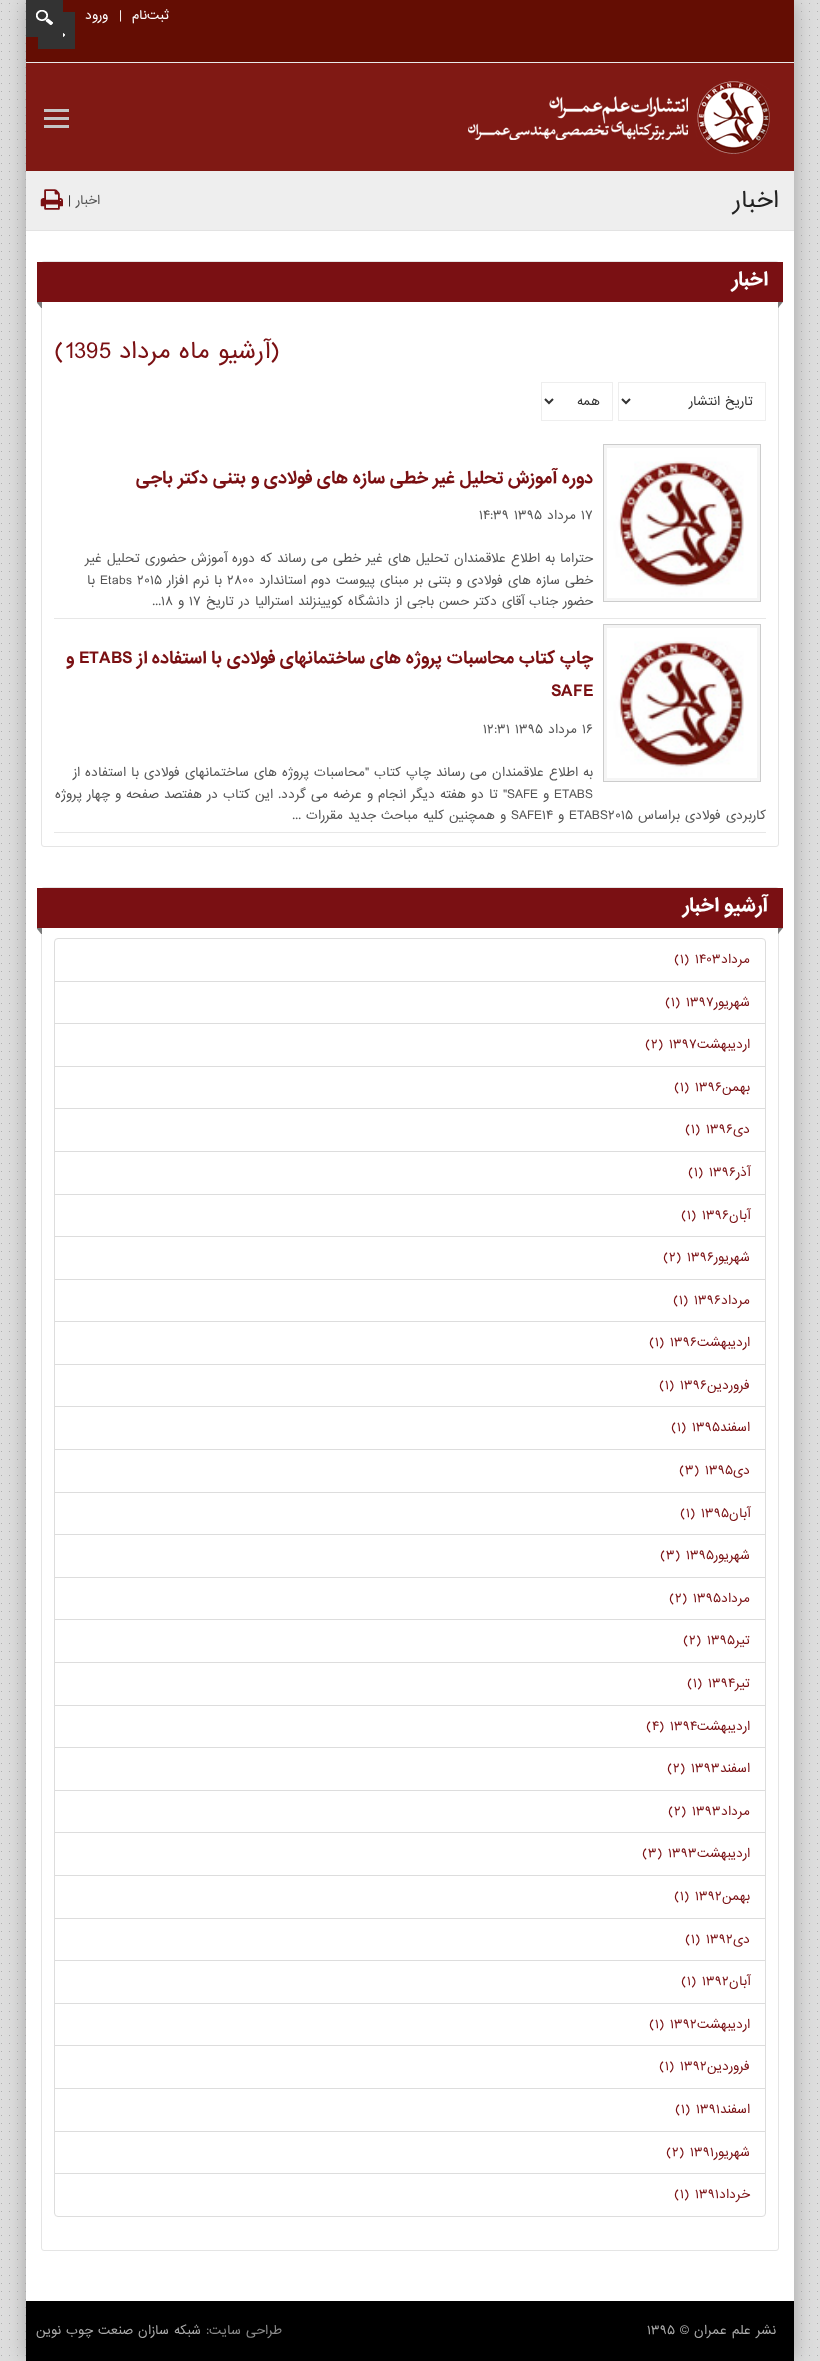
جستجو (44, 18)
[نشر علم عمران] (619, 118)
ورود (96, 15)
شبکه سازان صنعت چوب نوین (118, 2330)
